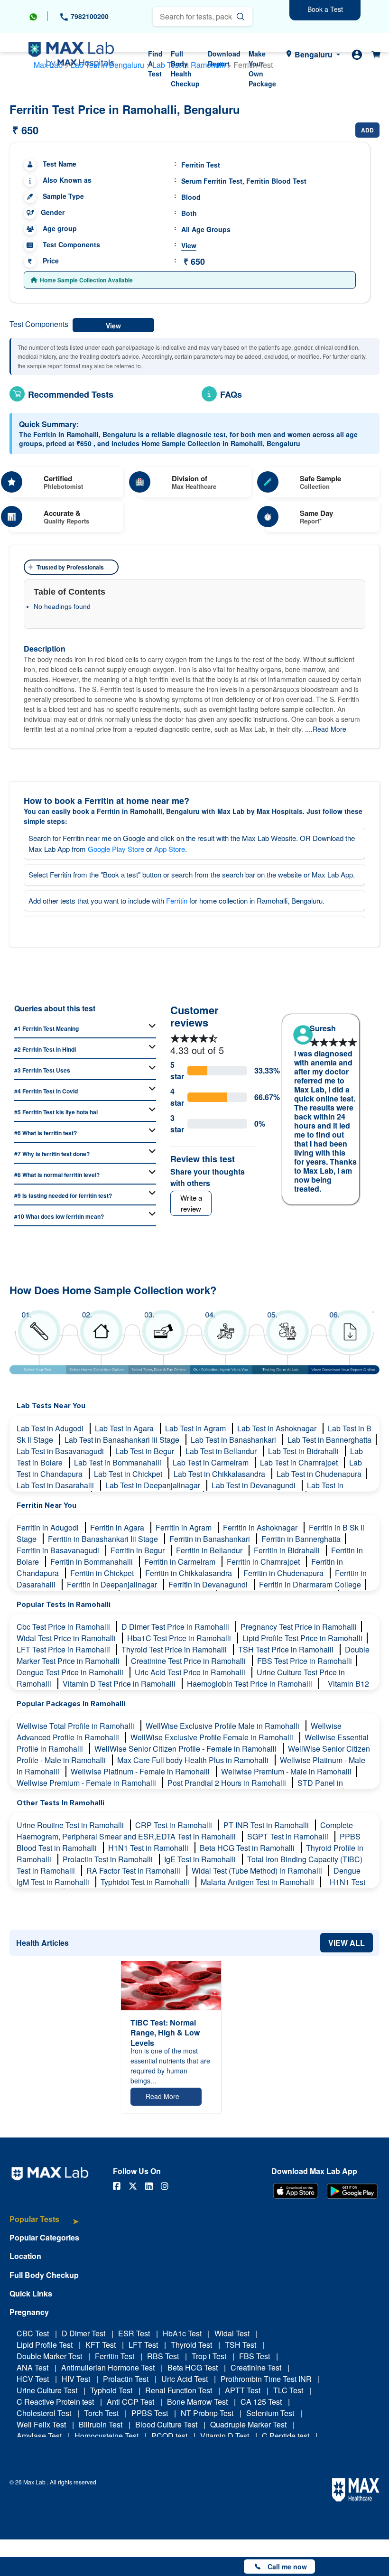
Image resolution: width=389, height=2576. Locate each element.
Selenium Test (270, 2413)
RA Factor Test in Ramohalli (134, 1871)
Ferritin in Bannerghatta (301, 1539)
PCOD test (169, 2436)
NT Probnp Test (207, 2413)
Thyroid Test (191, 2345)
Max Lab (48, 65)
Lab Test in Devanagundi (255, 1485)
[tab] (44, 2224)
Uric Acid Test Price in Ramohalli (191, 1672)
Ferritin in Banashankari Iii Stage (104, 1539)
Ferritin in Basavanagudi (59, 1550)
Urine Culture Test (47, 2390)
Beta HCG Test (193, 2367)
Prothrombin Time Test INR (266, 2379)
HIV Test (76, 2379)
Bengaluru (314, 54)
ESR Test (134, 2333)
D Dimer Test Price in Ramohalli (176, 1627)
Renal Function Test (179, 2390)
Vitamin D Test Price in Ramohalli (120, 1684)
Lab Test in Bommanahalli (119, 1462)
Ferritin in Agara (118, 1527)
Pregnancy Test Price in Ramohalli (299, 1627)
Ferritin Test (115, 2356)
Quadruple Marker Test (248, 2424)
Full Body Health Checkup (185, 69)
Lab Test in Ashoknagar (278, 1428)
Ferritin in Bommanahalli (93, 1562)
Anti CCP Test (130, 2402)
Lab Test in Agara (125, 1428)
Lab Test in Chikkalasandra (220, 1474)
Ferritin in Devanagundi (209, 1584)
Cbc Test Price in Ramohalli (64, 1627)
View (189, 245)
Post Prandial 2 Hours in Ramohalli (228, 1783)
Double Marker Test (49, 2356)
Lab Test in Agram (196, 1428)
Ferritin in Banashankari (211, 1539)
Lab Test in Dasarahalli (56, 1485)
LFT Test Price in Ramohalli (64, 1649)
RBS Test (163, 2356)
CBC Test (33, 2333)
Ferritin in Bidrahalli (288, 1550)
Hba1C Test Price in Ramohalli (180, 1638)
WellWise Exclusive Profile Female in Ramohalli (213, 1737)
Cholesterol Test (44, 2413)
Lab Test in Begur (146, 1451)
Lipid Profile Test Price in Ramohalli (302, 1638)
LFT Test (143, 2345)
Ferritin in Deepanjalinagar (113, 1584)
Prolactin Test (126, 2379)
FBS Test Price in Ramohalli (305, 1661)
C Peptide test (286, 2436)
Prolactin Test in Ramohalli (109, 1859)
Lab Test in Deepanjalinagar (154, 1485)
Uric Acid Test (185, 2379)
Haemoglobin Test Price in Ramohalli (250, 1684)
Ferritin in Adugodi (49, 1527)
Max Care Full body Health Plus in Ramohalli (194, 1760)
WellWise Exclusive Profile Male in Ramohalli (223, 1726)
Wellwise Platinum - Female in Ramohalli (141, 1771)
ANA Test (32, 2367)
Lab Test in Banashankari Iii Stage (123, 1440)
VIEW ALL (347, 1943)
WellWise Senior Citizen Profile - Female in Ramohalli (186, 1749)
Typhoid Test (111, 2390)
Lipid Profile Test (45, 2345)
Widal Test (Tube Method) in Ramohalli (258, 1871)
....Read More (326, 729)
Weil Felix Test (41, 2424)
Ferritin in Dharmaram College (310, 1584)
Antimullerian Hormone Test (108, 2367)
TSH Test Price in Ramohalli (287, 1649)
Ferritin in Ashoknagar (261, 1527)
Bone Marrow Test (197, 2402)
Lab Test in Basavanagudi (61, 1451)
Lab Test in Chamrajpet (300, 1462)
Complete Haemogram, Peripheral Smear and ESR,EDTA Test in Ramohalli (185, 1831)
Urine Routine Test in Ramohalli (71, 1825)
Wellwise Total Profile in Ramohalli (76, 1726)
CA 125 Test (261, 2402)
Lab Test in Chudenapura (319, 1474)
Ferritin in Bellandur (210, 1550)
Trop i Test (209, 2356)
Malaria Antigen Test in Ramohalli (258, 1882)
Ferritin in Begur (139, 1550)
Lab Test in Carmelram (212, 1462)
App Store (170, 849)
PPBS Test (150, 2413)
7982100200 (89, 16)
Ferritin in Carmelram (181, 1562)
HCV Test (33, 2379)
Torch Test (101, 2413)
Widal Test (232, 2333)
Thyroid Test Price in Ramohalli (175, 1649)
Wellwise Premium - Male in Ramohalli (286, 1771)
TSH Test (241, 2345)
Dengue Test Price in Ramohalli (71, 1672)
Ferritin (177, 901)
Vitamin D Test (225, 2436)
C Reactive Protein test (55, 2402)
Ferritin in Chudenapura (284, 1573)
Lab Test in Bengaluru (107, 65)
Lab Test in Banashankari (234, 1440)
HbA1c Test (182, 2333)
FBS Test (255, 2356)
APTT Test (243, 2390)
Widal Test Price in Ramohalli (67, 1638)
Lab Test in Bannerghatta (329, 1440)
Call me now (287, 2567)
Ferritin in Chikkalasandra (190, 1573)
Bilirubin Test (101, 2424)
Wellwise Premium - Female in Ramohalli (87, 1783)
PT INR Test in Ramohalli (267, 1825)
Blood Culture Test (166, 2424)
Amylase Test (39, 2436)
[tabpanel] (321, 1118)
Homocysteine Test (107, 2436)
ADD (367, 130)
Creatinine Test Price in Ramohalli (189, 1661)
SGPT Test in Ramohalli (289, 1836)
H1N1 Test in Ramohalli (149, 1848)
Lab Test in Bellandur (222, 1451)
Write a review (191, 1203)
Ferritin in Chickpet (103, 1573)
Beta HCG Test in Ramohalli (248, 1848)
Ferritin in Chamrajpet (264, 1562)
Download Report (224, 59)
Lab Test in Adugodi (51, 1428)
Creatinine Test (256, 2367)
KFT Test (101, 2345)
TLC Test (288, 2390)
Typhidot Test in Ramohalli (146, 1882)
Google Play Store (116, 849)
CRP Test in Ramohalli (175, 1825)
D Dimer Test (83, 2333)
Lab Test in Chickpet (129, 1474)
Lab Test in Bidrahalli (304, 1451)
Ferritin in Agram (185, 1527)
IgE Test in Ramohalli (201, 1859)
